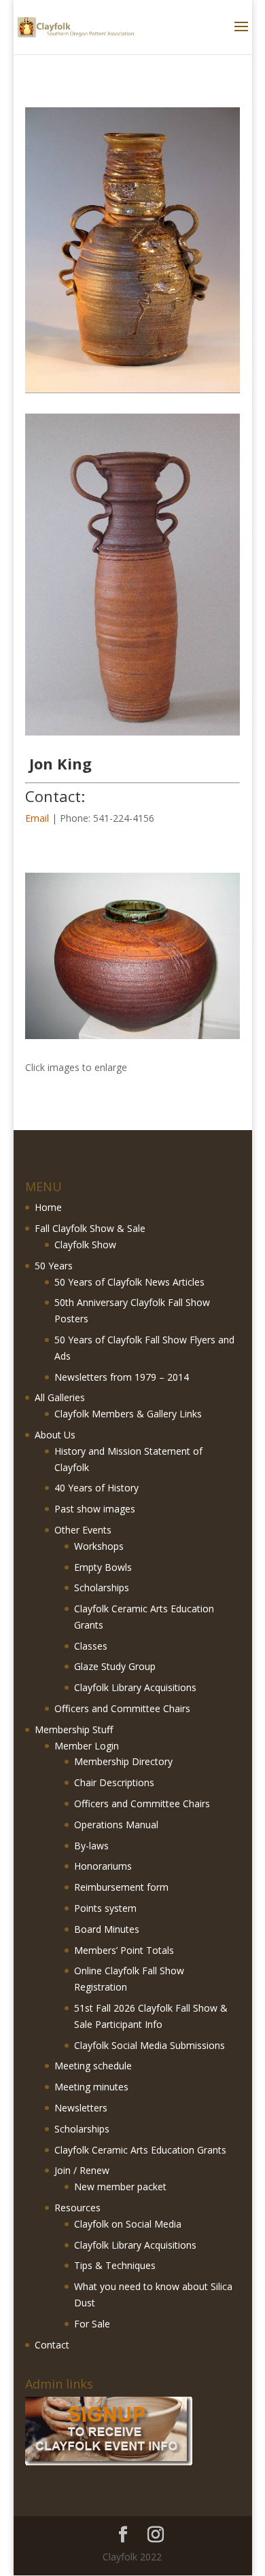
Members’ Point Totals (124, 1950)
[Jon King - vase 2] (132, 1039)
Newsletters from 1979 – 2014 (122, 1377)
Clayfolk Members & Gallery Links (128, 1414)
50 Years (54, 1266)
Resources (77, 2208)
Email (37, 818)
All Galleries (60, 1397)
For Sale (92, 2324)
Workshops (99, 1546)
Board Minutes (107, 1929)
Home (48, 1207)
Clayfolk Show (85, 1245)
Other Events (83, 1530)
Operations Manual (116, 1825)
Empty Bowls (103, 1567)
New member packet (120, 2187)
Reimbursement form (121, 1887)
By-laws (91, 1846)
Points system (105, 1908)
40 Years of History (96, 1488)
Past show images (95, 1509)
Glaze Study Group (115, 1666)
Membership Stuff (74, 1729)
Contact (52, 2345)
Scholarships (102, 1588)
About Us (55, 1435)
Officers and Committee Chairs (122, 1708)
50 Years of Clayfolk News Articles (129, 1282)
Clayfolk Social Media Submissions (149, 2045)
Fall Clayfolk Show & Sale (90, 1228)
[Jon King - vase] (132, 735)
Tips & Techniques (115, 2265)
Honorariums (103, 1866)
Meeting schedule (93, 2066)
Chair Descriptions (114, 1782)
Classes (91, 1646)
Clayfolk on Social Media (128, 2224)
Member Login (87, 1746)
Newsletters (81, 2108)
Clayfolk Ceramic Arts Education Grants (140, 2150)
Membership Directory (123, 1761)
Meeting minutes (91, 2087)
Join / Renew (82, 2170)
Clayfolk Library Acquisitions (135, 1687)
